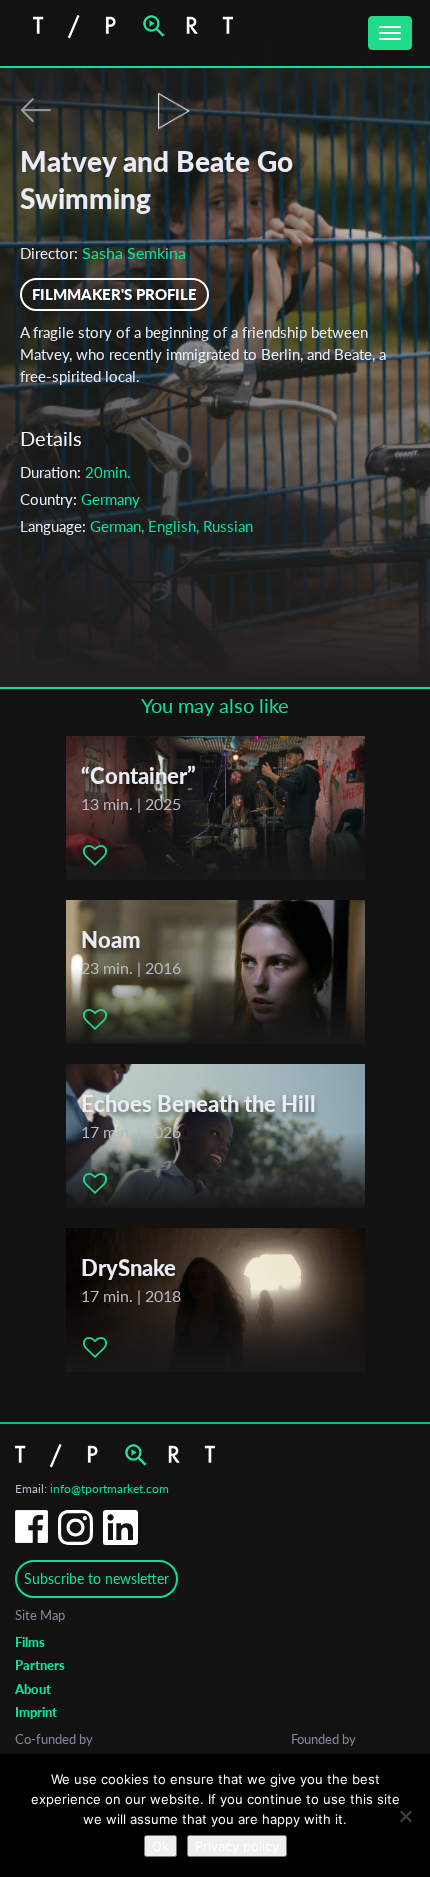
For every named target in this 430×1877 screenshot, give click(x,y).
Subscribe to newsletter (96, 1578)
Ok (160, 1846)
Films (30, 1642)
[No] (405, 1816)
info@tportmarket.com (109, 1488)
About (33, 1689)
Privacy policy (237, 1846)
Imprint (36, 1712)
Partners (40, 1665)
